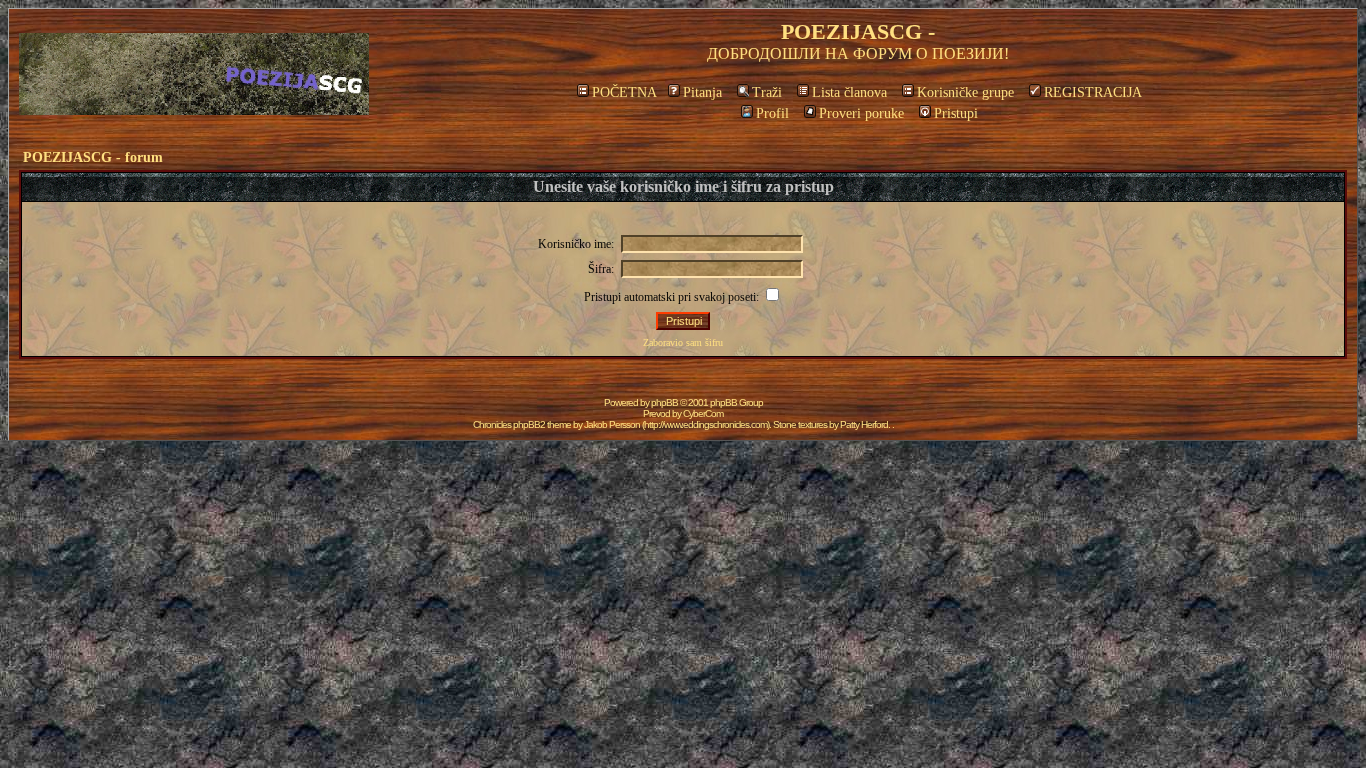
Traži (767, 92)
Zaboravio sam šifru (683, 342)
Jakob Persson (612, 424)
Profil (772, 113)
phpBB (664, 402)
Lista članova (849, 92)
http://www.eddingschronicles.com (705, 424)
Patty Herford (864, 424)
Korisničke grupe (965, 92)
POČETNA (624, 92)
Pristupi (956, 113)
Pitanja (702, 92)
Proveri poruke (861, 113)
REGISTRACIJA (1093, 92)
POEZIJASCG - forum (93, 157)
